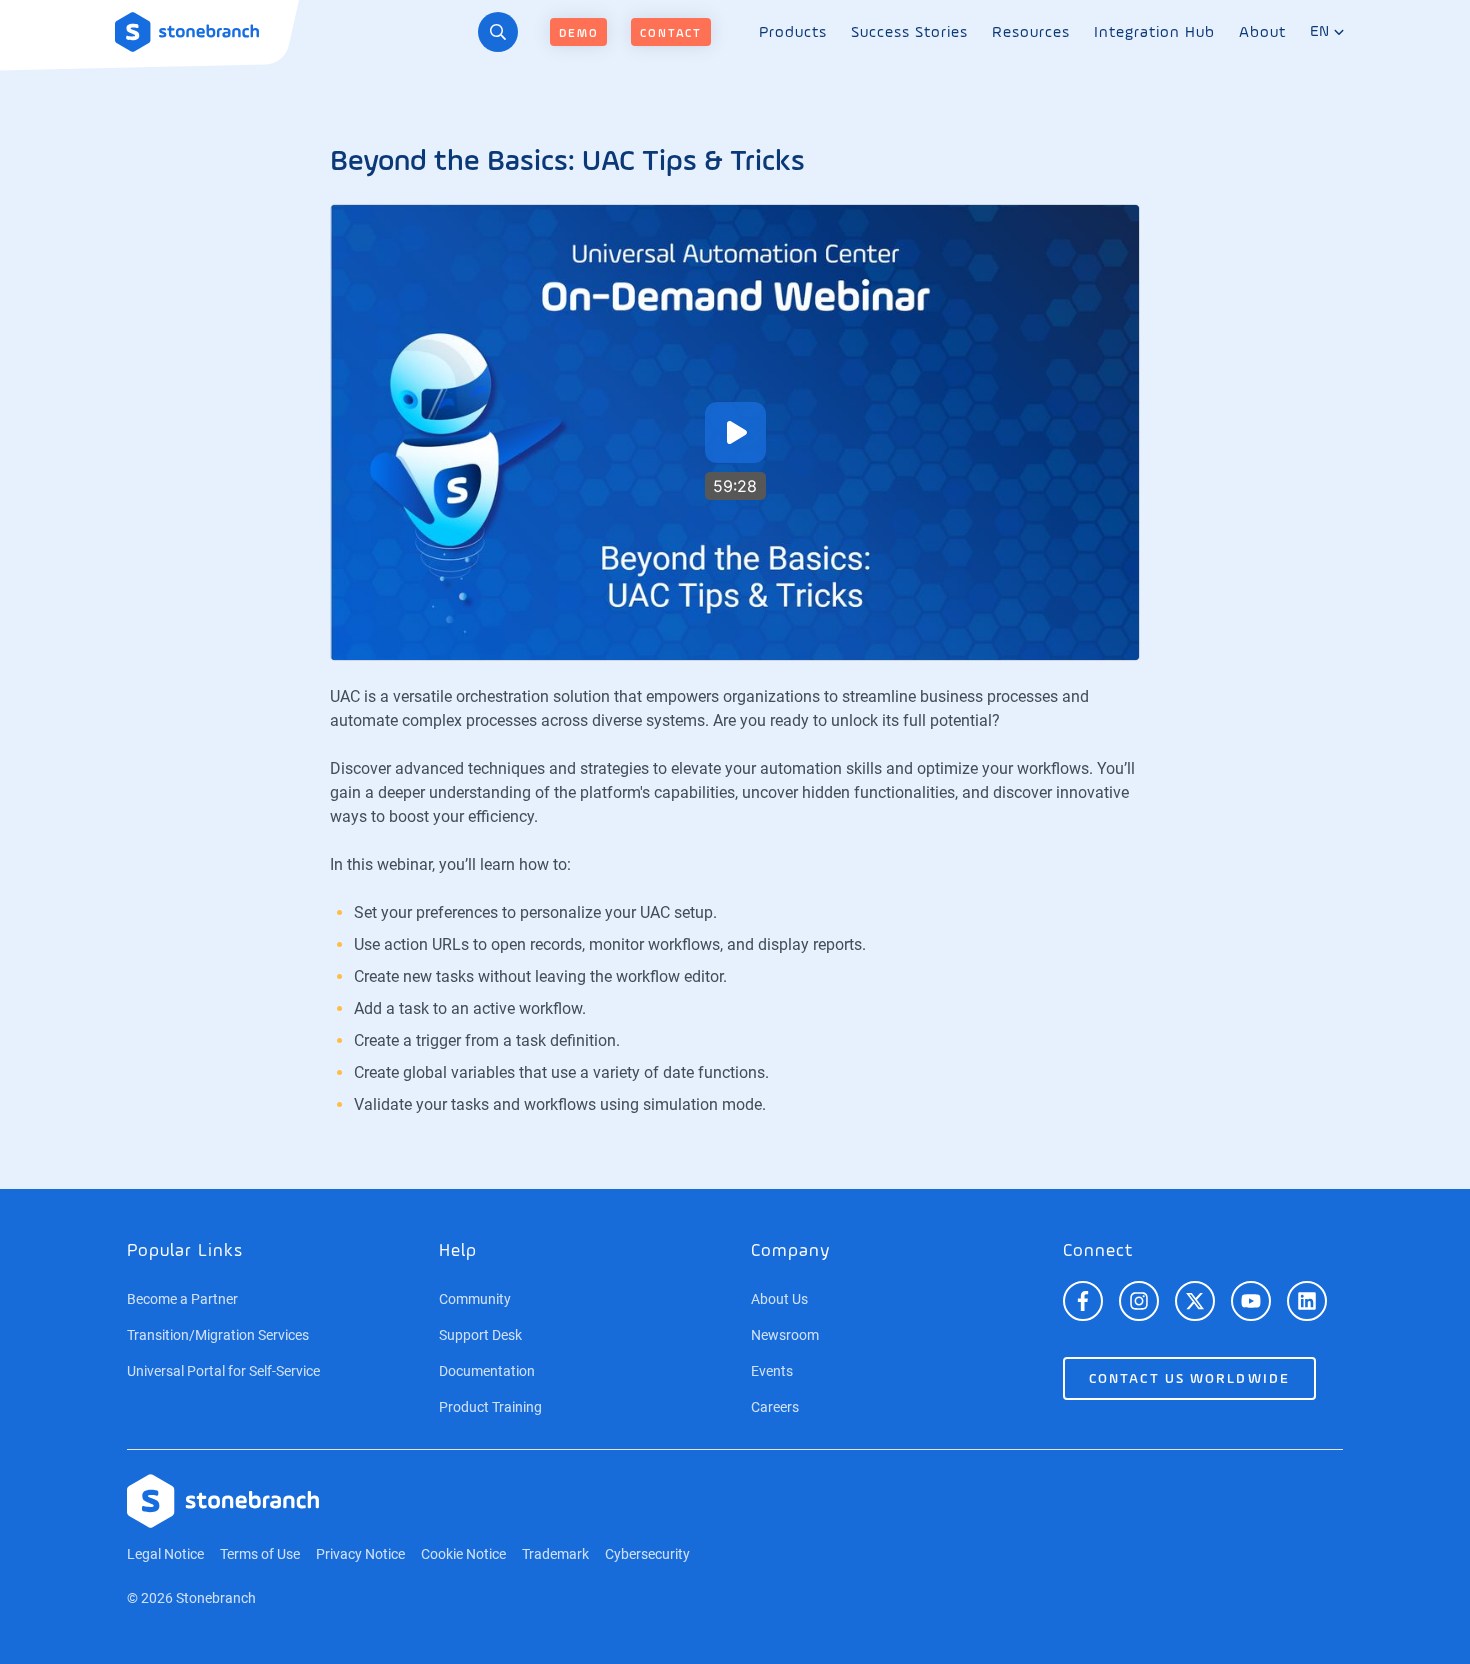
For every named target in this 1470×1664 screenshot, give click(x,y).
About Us (779, 1299)
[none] (793, 32)
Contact (671, 34)
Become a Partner (182, 1299)
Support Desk (480, 1335)
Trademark (555, 1554)
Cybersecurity (647, 1554)
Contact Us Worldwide (1189, 1379)
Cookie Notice (463, 1554)
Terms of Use (260, 1554)
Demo (578, 34)
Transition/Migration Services (218, 1335)
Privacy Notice (360, 1554)
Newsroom (785, 1335)
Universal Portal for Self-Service (223, 1371)
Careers (775, 1407)
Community (475, 1299)
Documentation (487, 1371)
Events (772, 1371)
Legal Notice (165, 1554)
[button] (735, 432)
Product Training (490, 1407)
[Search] (498, 32)
